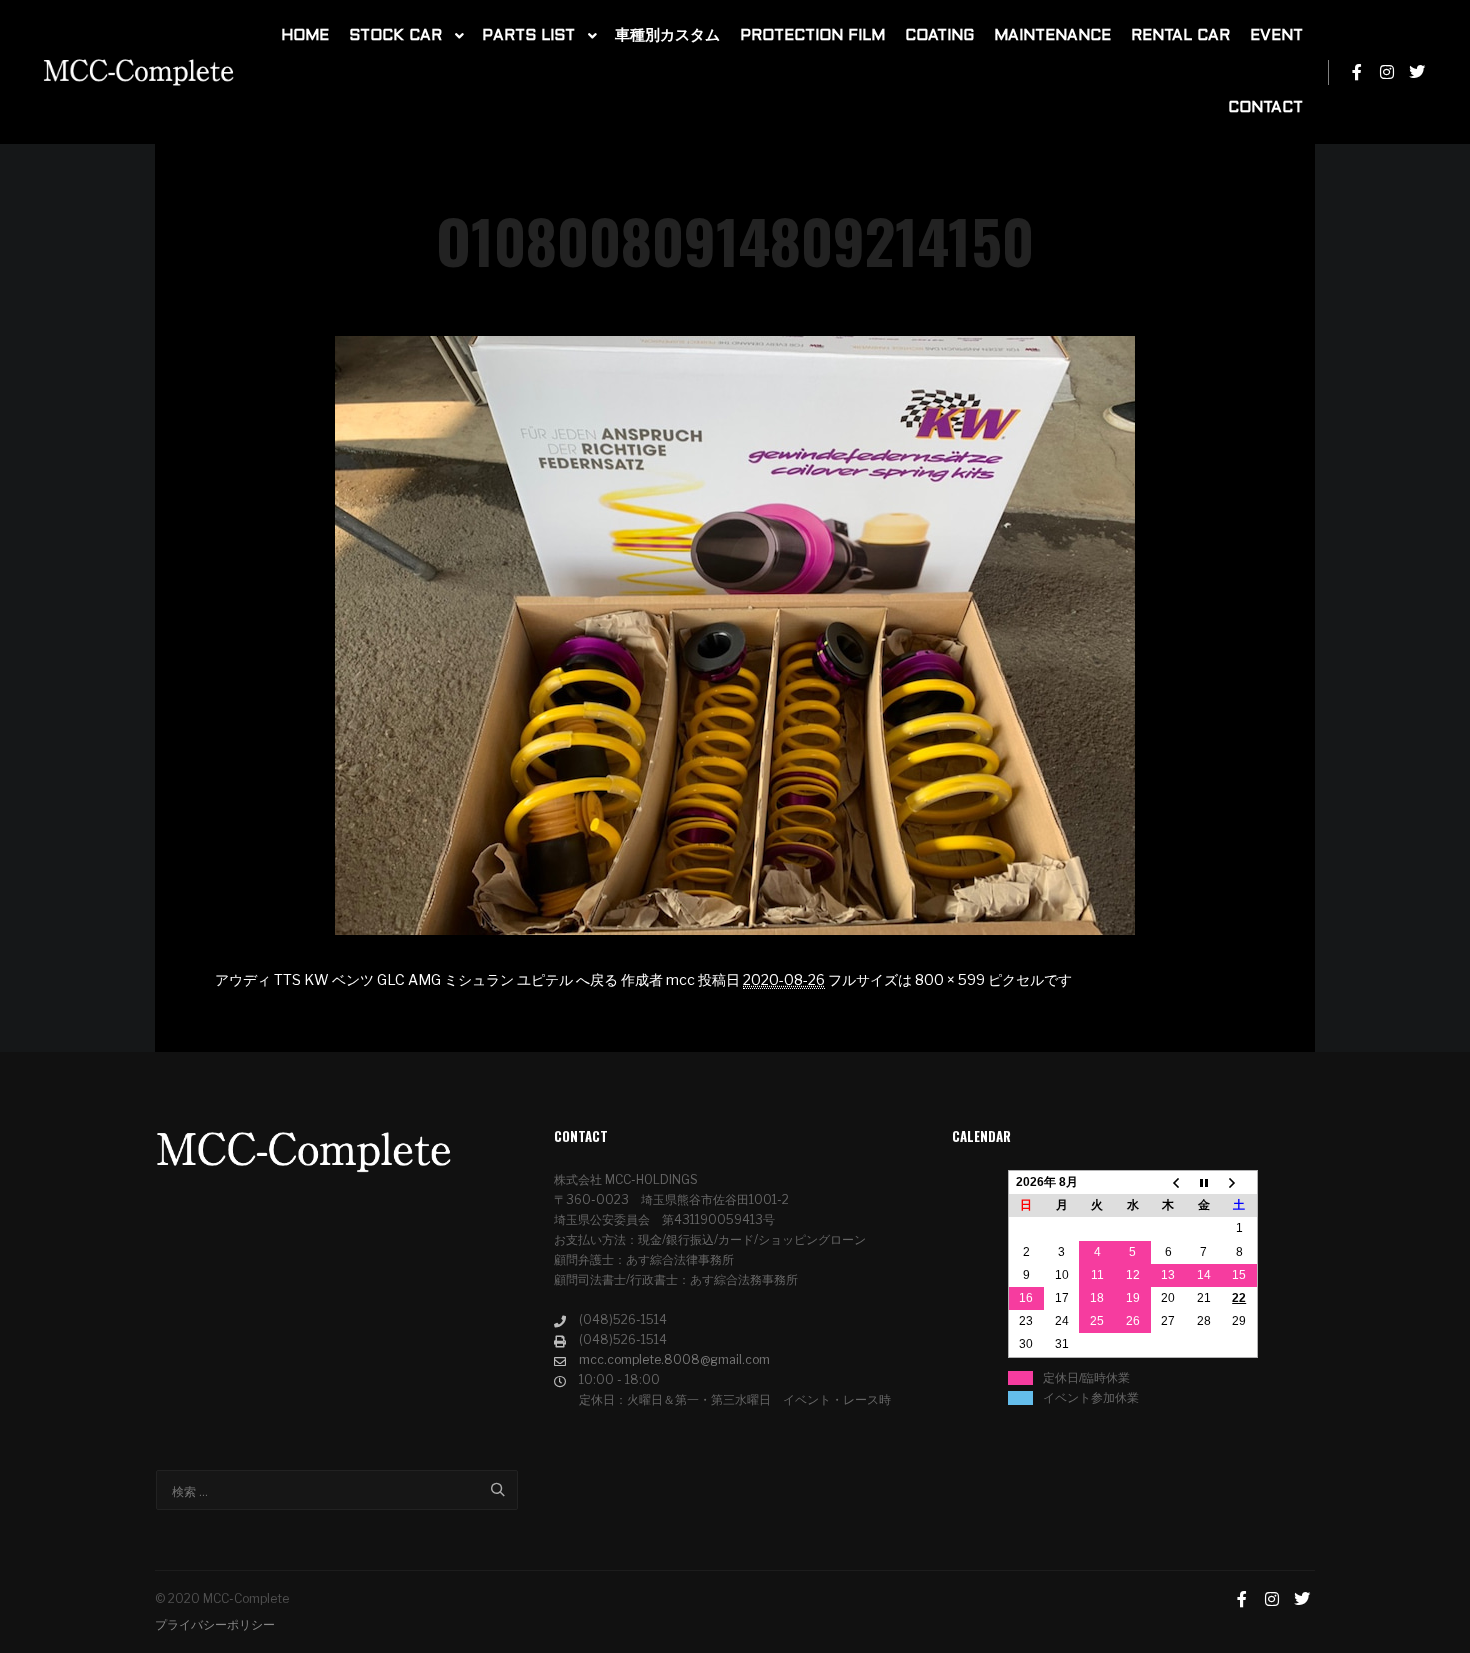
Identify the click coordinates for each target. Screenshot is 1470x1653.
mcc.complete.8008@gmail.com (674, 1359)
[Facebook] (1357, 72)
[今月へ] (1204, 1183)
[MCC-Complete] (140, 72)
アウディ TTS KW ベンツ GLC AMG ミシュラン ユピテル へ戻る (416, 979)
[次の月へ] (1240, 1183)
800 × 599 (950, 979)
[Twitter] (1417, 72)
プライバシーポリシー (215, 1624)
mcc (680, 979)
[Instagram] (1387, 72)
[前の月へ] (1169, 1183)
